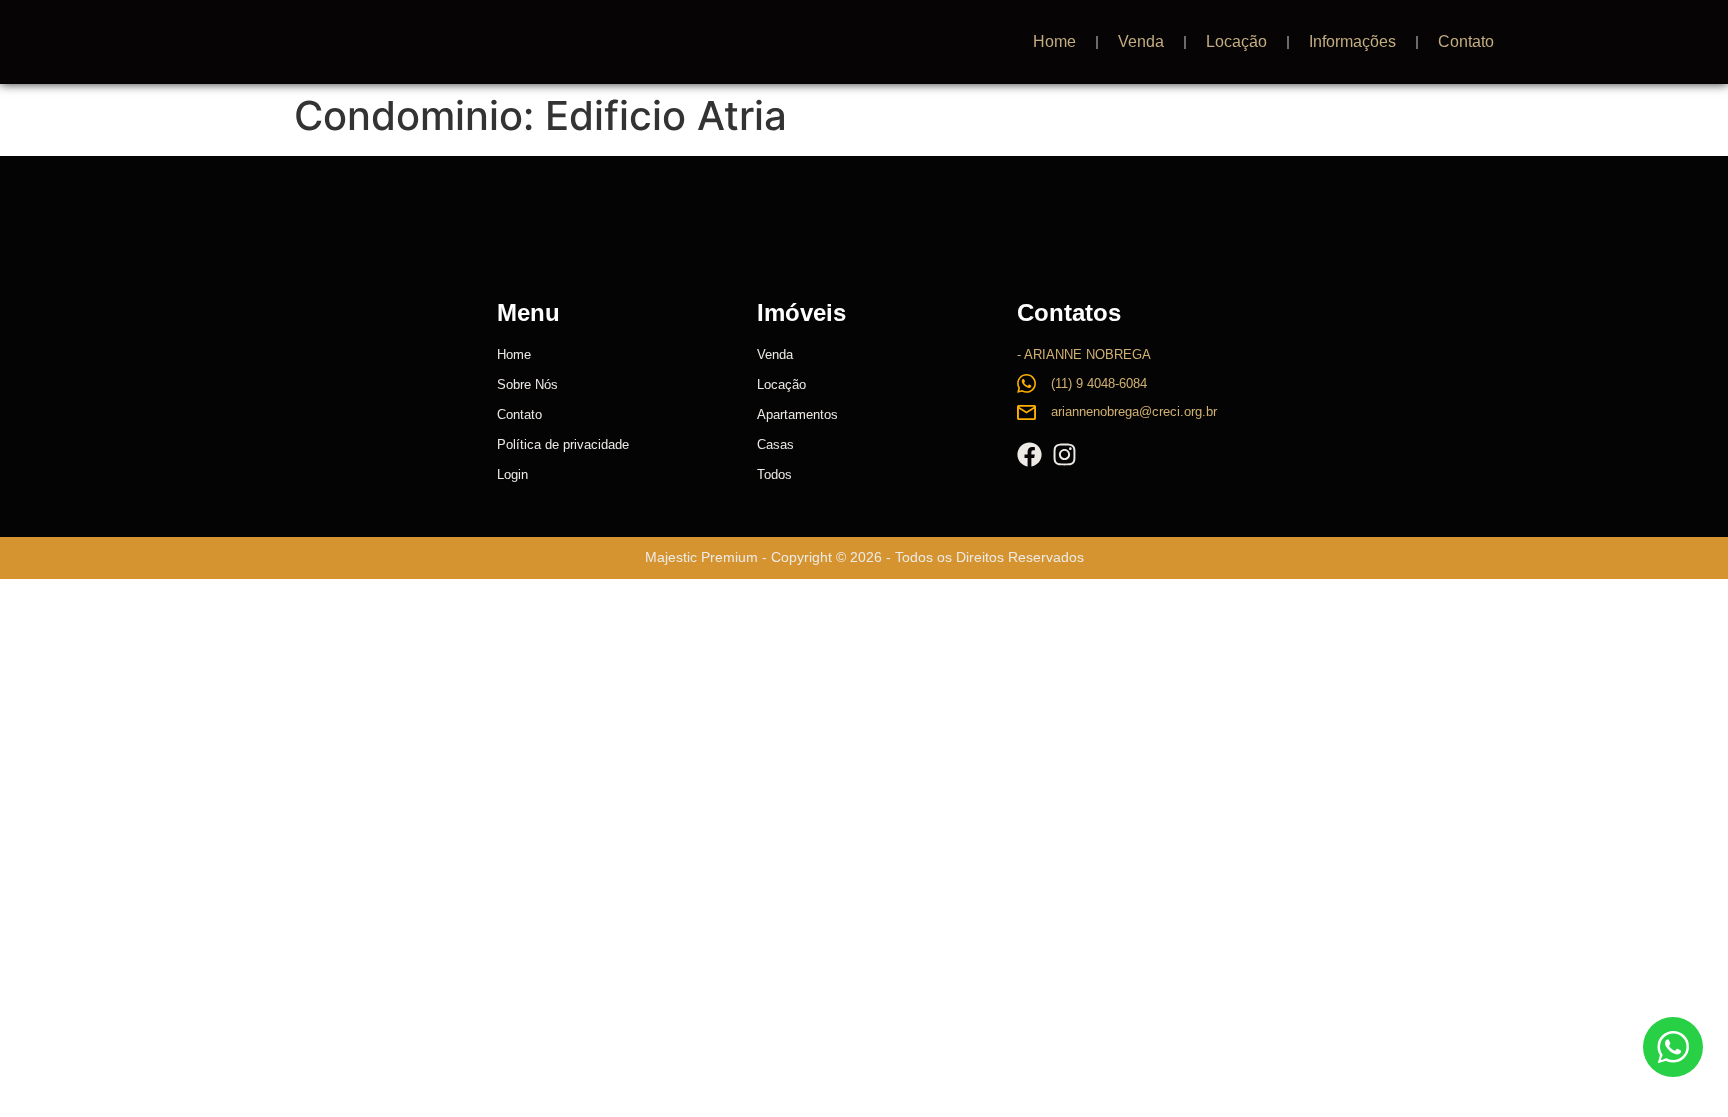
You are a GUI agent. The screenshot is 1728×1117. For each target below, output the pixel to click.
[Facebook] (1029, 454)
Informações (1352, 41)
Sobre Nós (527, 384)
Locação (1236, 41)
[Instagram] (1064, 454)
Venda (1141, 41)
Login (512, 474)
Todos (774, 474)
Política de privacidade (563, 444)
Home (1054, 41)
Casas (775, 444)
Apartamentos (797, 414)
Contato (1466, 41)
